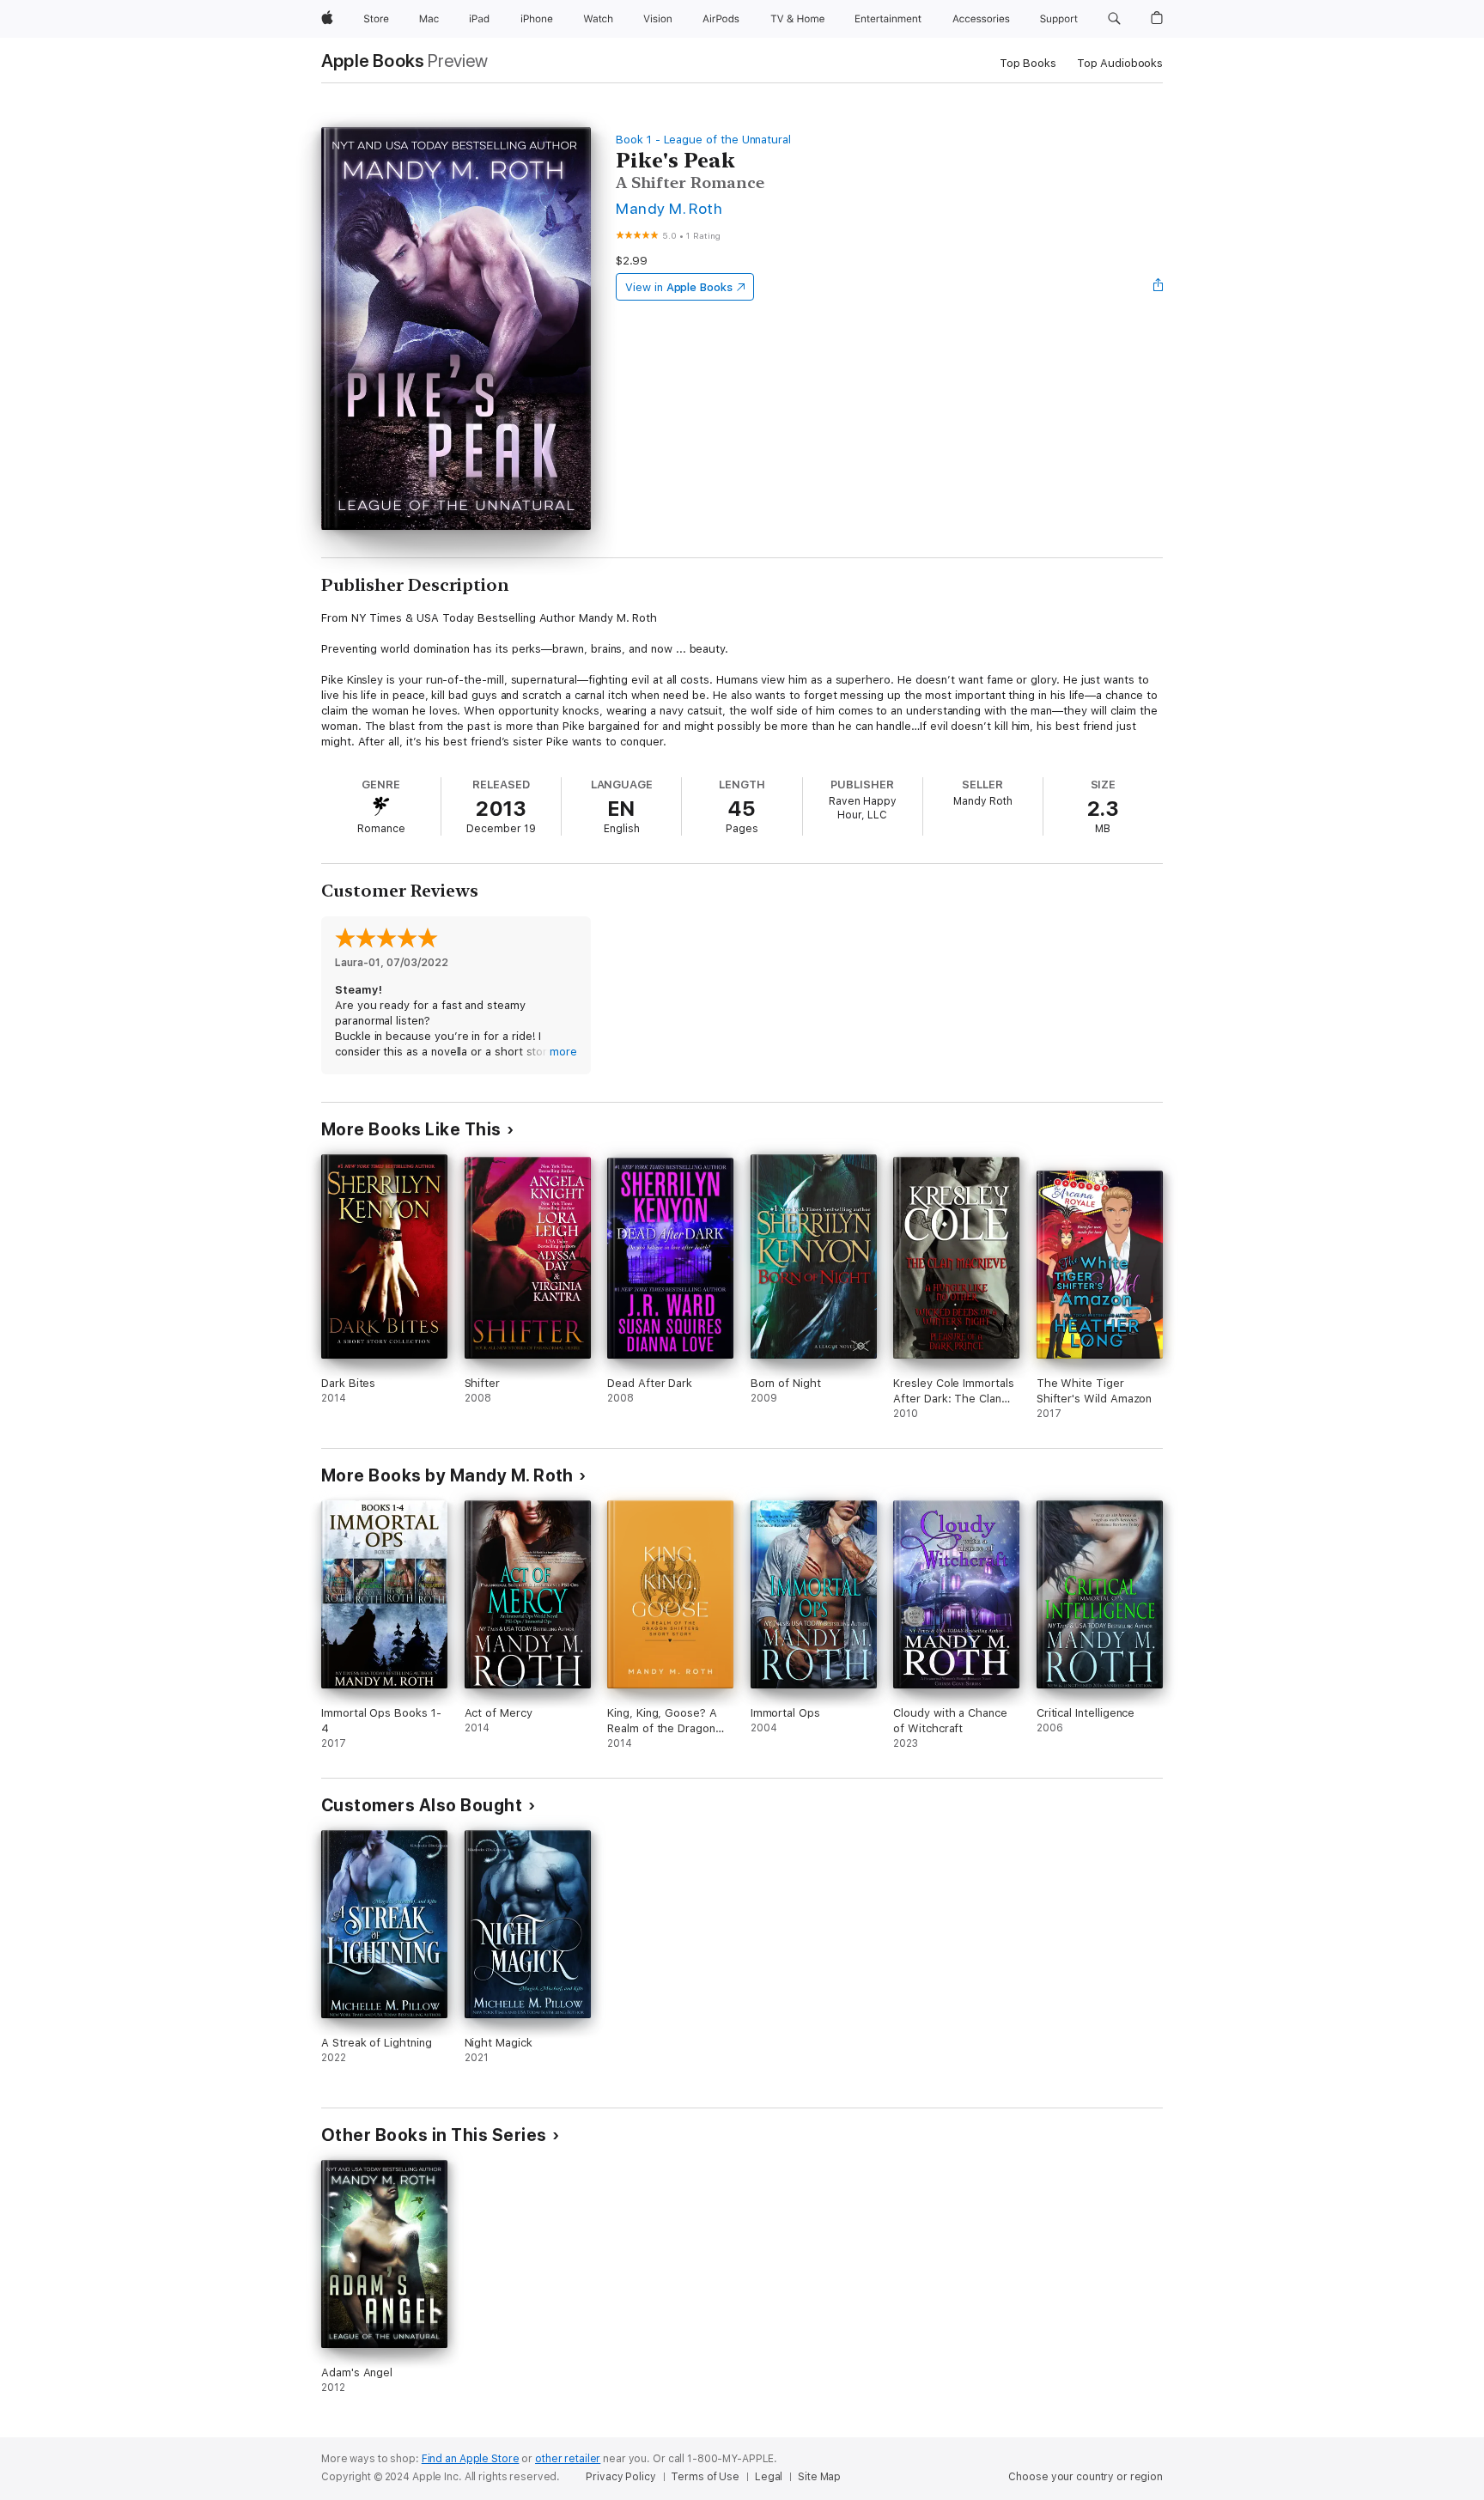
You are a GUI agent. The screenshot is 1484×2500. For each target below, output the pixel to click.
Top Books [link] (1028, 63)
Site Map (819, 2477)
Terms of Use (705, 2477)
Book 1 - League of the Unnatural (703, 140)
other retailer (568, 2459)
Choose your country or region (1086, 2477)
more (563, 1052)
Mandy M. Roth (669, 208)
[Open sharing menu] (1159, 287)
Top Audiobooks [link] (1120, 63)
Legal (769, 2477)
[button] (1114, 19)
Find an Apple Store (471, 2459)
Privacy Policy (620, 2477)
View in (679, 287)
